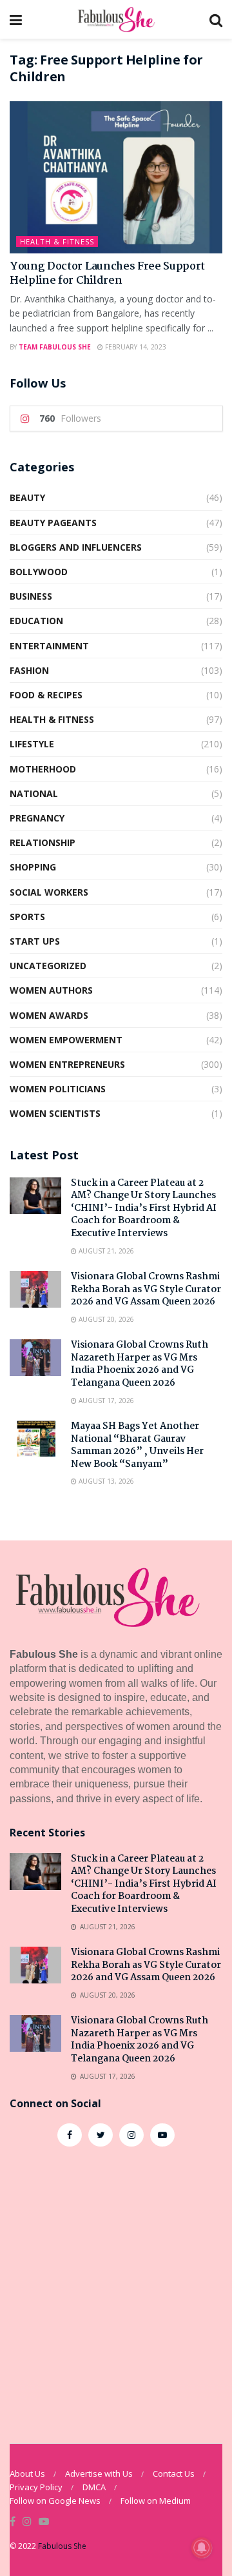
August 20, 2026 (105, 1319)
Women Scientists (55, 1113)
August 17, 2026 (105, 1401)
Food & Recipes (46, 695)
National (34, 793)
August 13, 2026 (105, 1481)
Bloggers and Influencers (76, 547)
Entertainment (49, 646)
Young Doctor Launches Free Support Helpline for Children (107, 274)
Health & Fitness (57, 241)
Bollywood (39, 572)
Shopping (33, 867)
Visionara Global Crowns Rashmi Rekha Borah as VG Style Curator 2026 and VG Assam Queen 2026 (146, 1289)
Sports (27, 917)
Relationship (43, 842)
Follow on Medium (156, 2501)
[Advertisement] (116, 2288)
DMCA (94, 2487)
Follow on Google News (55, 2501)
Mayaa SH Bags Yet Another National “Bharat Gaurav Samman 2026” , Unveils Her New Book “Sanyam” (137, 1445)
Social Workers (49, 892)
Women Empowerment (66, 1040)
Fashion (29, 670)
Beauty (27, 497)
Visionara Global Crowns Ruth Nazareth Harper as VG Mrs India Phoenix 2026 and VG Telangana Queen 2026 (140, 1364)
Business (31, 596)
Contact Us (174, 2473)
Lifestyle (32, 744)
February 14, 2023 (135, 347)
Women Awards (49, 1015)
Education (36, 621)
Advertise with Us (99, 2473)
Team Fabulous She (55, 347)
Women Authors (51, 990)
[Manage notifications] (202, 2548)
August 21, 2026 (105, 1251)
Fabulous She (62, 2546)
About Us (27, 2473)
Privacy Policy (36, 2487)
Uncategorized (48, 966)
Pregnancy (37, 818)
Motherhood (43, 769)
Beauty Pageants (53, 523)
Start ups (35, 941)
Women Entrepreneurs (67, 1064)
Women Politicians (58, 1089)
